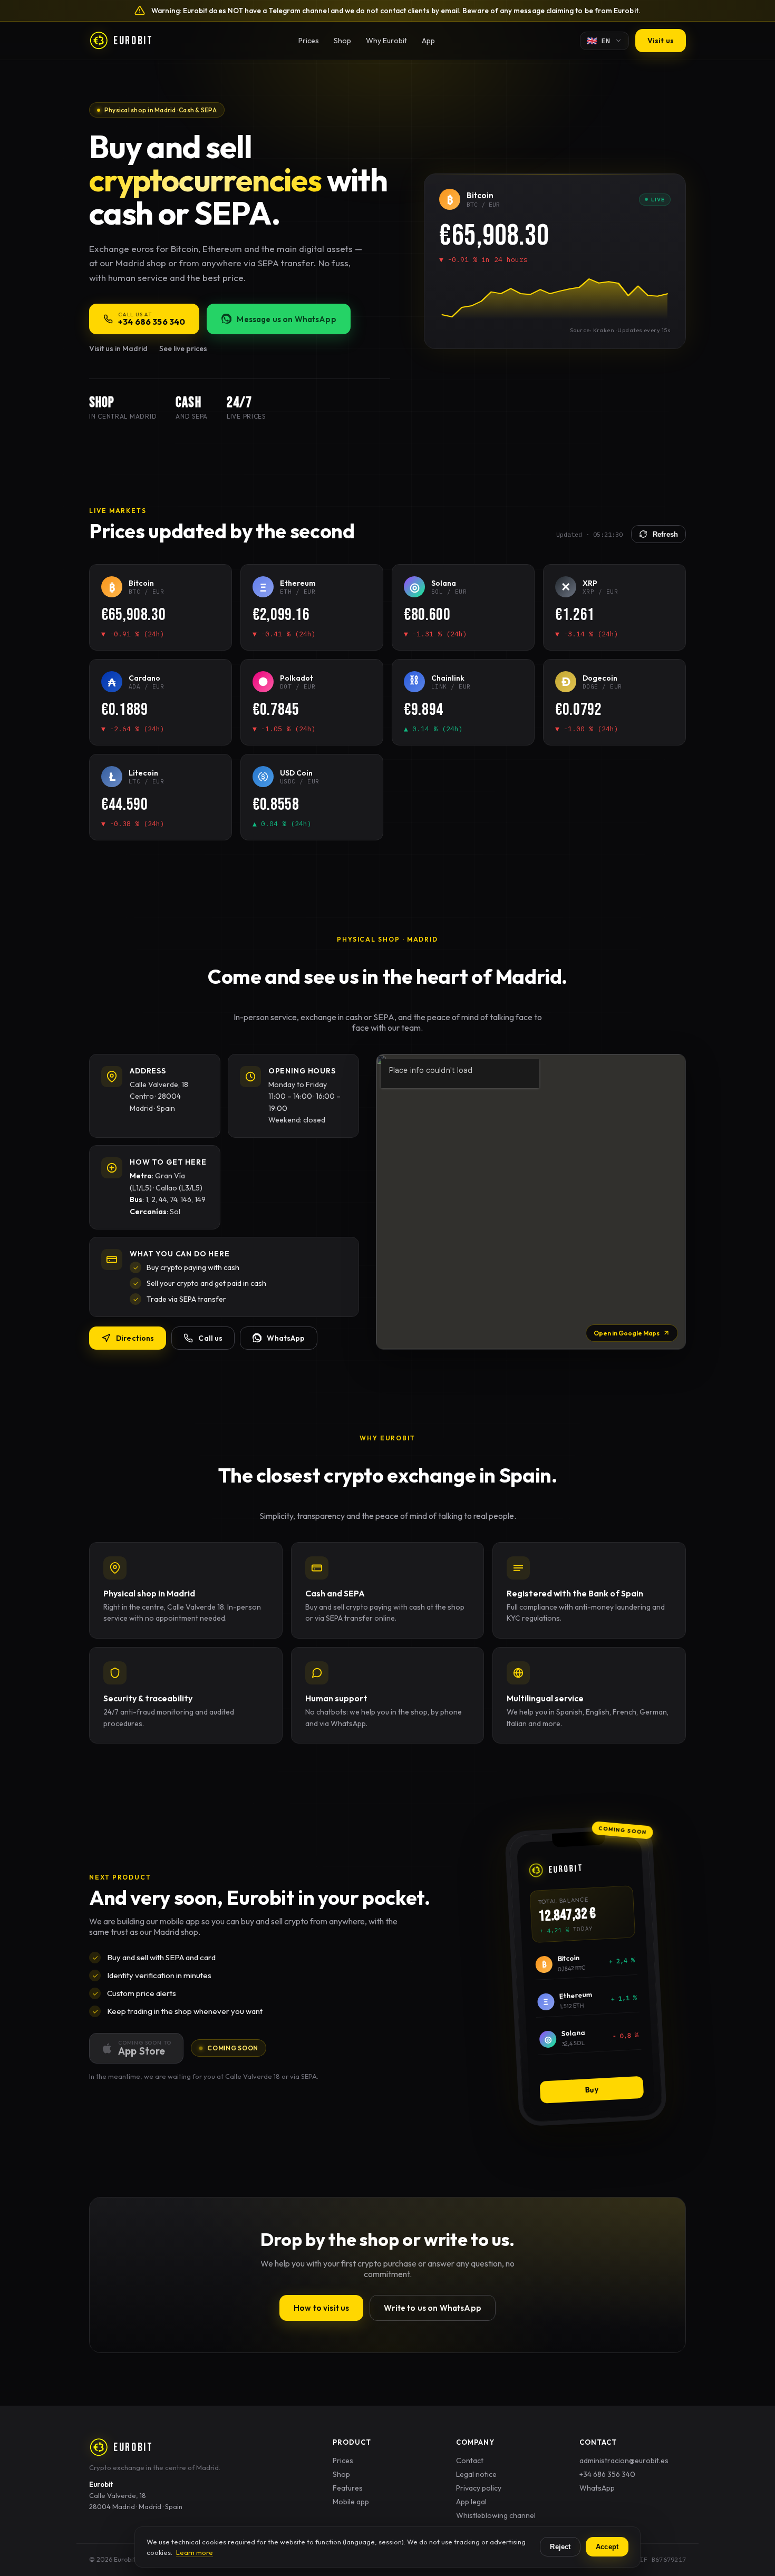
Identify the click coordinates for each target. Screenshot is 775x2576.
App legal (471, 2502)
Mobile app (351, 2502)
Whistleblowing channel (496, 2515)
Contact (470, 2461)
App (428, 41)
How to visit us (321, 2308)
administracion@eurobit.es (624, 2461)
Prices (309, 41)
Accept (607, 2547)
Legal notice (476, 2474)
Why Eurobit (386, 41)
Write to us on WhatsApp (432, 2308)
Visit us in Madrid (118, 348)
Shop (342, 41)
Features (348, 2488)
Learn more (195, 2552)
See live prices (183, 348)
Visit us (661, 41)
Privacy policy (479, 2488)
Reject (560, 2547)
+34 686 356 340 (607, 2474)
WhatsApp (597, 2488)
